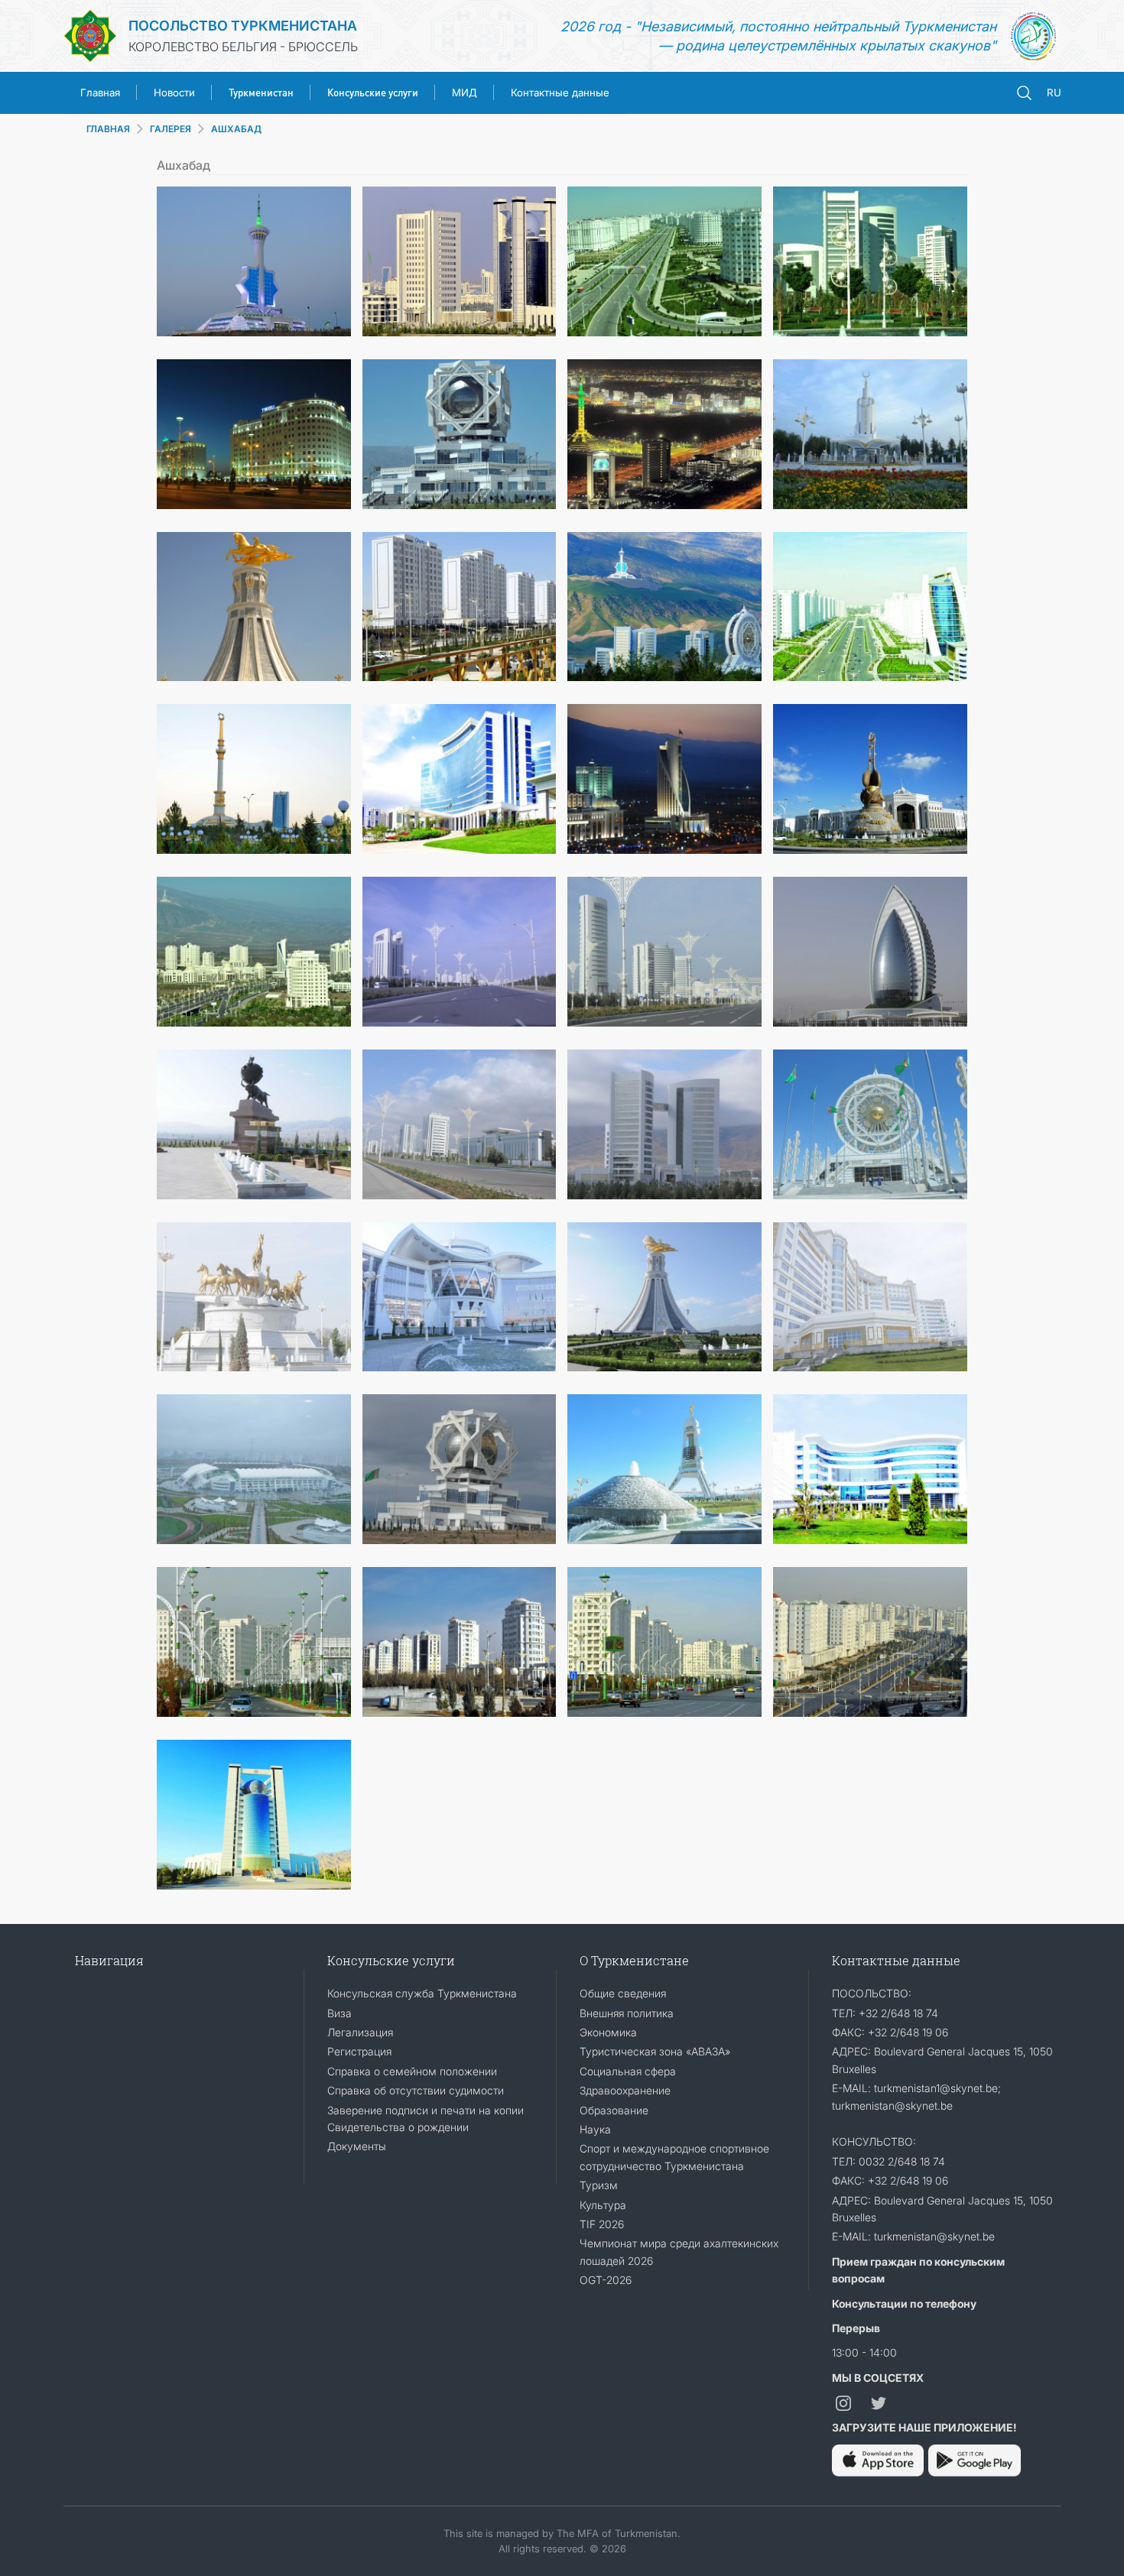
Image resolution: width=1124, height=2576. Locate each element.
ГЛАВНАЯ (108, 129)
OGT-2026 (606, 2280)
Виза (339, 2013)
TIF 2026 (602, 2224)
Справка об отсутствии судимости (416, 2090)
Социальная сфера (628, 2071)
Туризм (599, 2185)
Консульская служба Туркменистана (422, 1993)
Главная (100, 92)
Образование (614, 2110)
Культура (603, 2205)
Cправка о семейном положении (412, 2071)
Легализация (360, 2032)
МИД (465, 92)
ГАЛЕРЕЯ (171, 129)
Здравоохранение (625, 2090)
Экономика (608, 2032)
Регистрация (359, 2051)
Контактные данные (560, 92)
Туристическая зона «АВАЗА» (655, 2051)
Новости (174, 92)
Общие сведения (623, 1993)
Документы (357, 2146)
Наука (595, 2129)
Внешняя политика (627, 2013)
